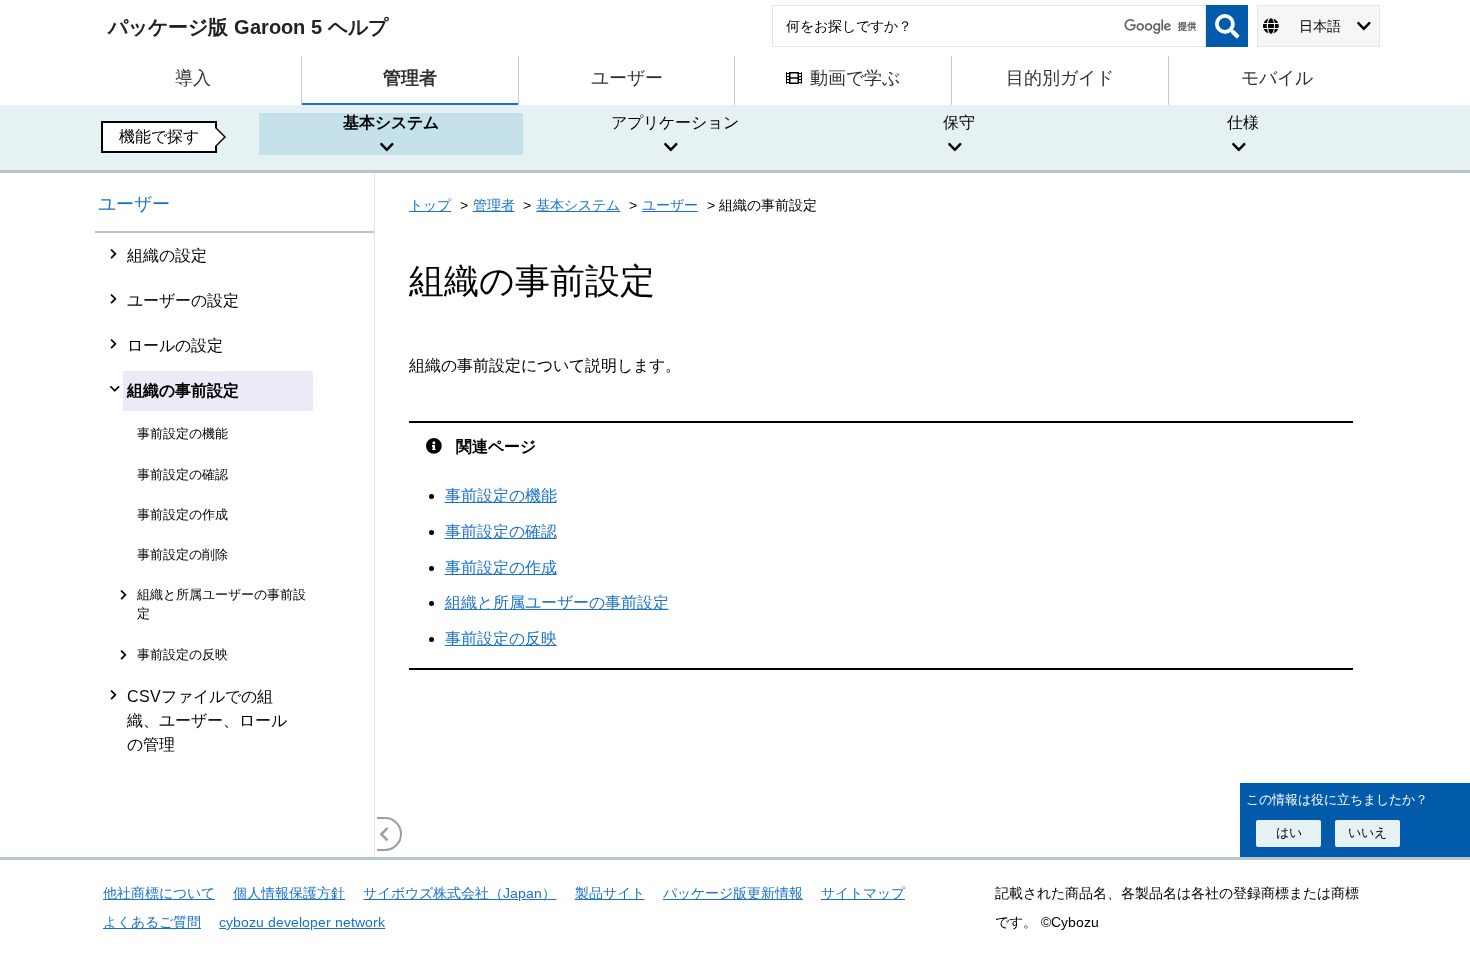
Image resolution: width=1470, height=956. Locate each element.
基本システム (578, 205)
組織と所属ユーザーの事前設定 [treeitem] (221, 604)
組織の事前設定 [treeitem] (183, 390)
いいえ (1367, 832)
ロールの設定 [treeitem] (175, 345)
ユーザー (134, 204)
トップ (430, 205)
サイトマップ (863, 893)
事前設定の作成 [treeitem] (182, 514)
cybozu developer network (302, 922)
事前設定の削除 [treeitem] (182, 554)
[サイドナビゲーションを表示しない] (385, 834)
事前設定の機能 (501, 495)
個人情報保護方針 (289, 893)
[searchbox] (989, 26)
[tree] (235, 545)
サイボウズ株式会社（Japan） (459, 893)
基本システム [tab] (391, 122)
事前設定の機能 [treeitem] (182, 433)
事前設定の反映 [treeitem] (182, 654)
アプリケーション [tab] (675, 122)
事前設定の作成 (501, 567)
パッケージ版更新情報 (733, 893)
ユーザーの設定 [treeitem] (183, 300)
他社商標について (159, 893)
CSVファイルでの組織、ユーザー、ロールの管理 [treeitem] (207, 720)
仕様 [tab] (1243, 122)
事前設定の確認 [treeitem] (182, 474)
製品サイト (610, 893)
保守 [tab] (959, 122)
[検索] (1227, 26)
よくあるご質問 (152, 922)
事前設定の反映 (501, 638)
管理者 (494, 205)
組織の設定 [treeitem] (167, 255)
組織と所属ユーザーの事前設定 (557, 602)
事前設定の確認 (501, 531)
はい (1289, 832)
